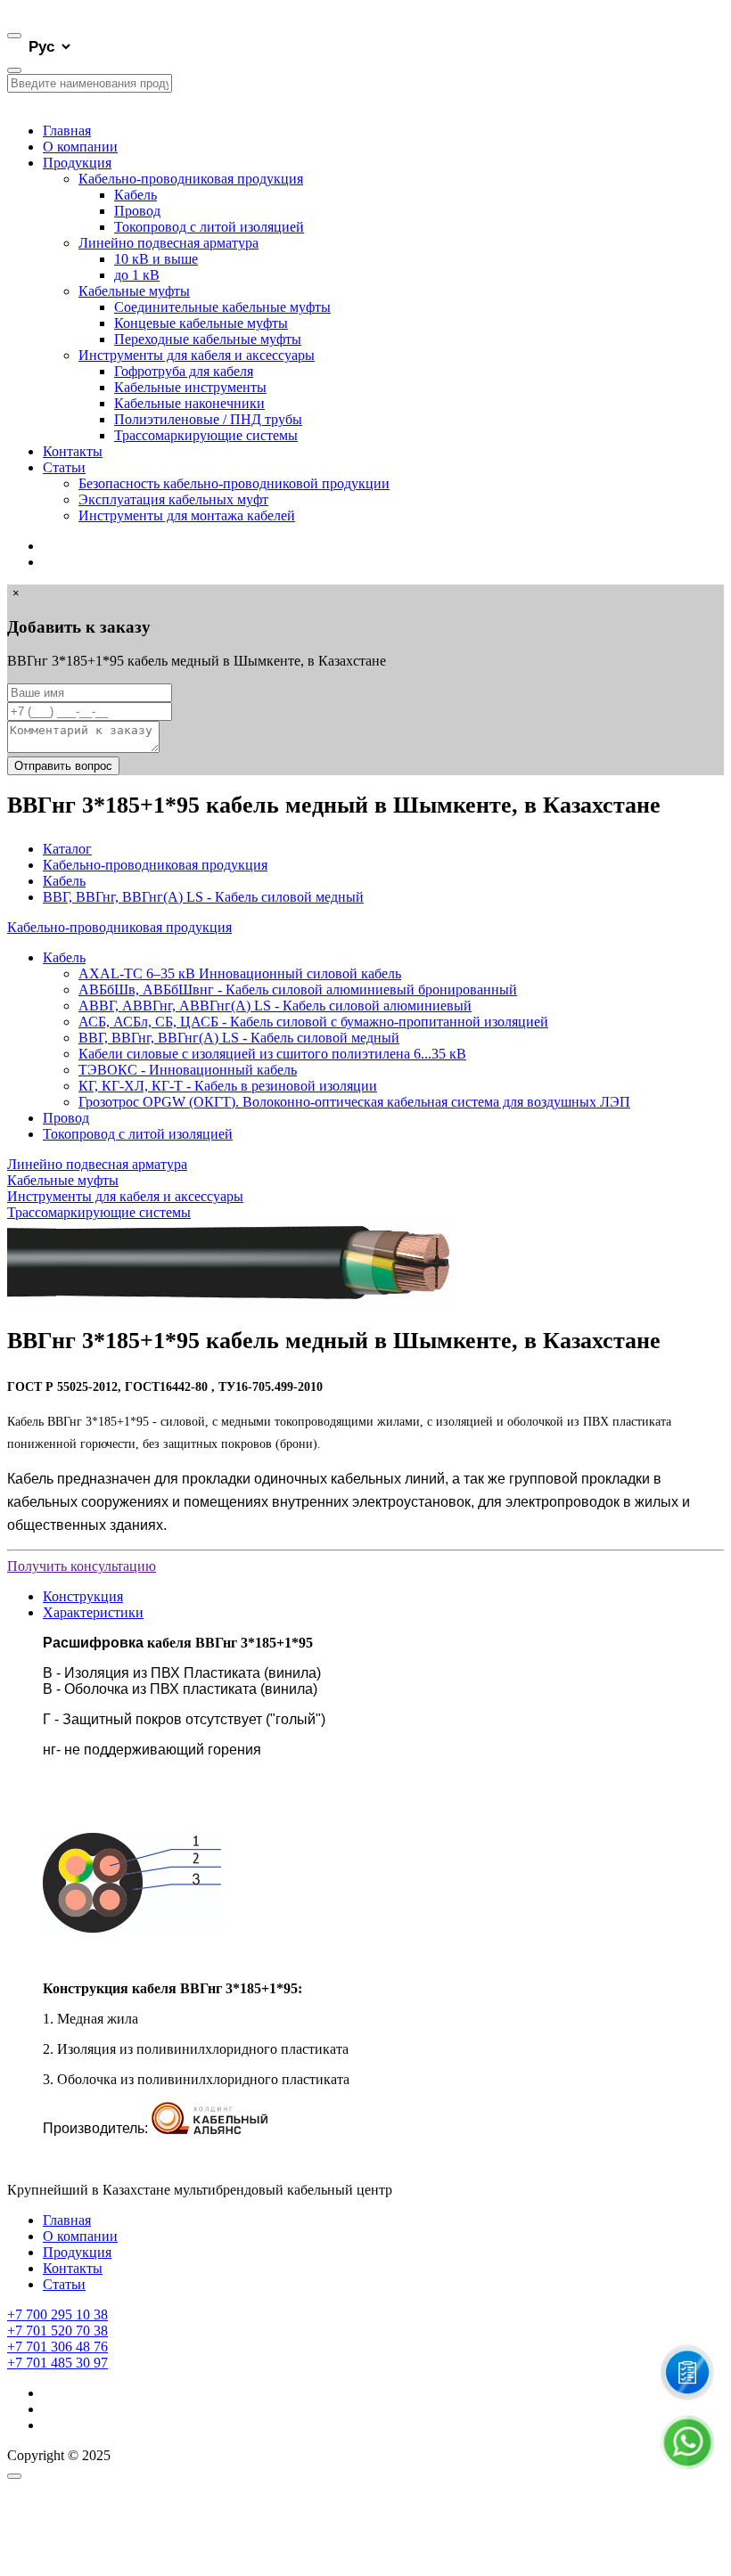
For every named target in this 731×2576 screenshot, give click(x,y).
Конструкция (83, 1596)
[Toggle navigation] (14, 36)
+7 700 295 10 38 (57, 2314)
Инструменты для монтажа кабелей (187, 515)
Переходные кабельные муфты (208, 339)
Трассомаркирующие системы (206, 435)
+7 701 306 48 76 (57, 2347)
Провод (137, 211)
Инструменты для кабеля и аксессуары (197, 355)
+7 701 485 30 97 (57, 2363)
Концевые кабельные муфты (201, 323)
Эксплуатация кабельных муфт (173, 499)
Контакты (73, 451)
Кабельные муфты (134, 291)
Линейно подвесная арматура (168, 243)
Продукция (77, 163)
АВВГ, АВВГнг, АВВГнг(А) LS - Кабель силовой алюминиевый (275, 1006)
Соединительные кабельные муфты (222, 307)
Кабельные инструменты (190, 387)
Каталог (67, 849)
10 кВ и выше (156, 259)
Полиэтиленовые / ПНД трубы (208, 419)
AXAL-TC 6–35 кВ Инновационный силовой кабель (240, 973)
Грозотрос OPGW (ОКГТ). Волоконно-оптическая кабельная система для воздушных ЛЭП (354, 1102)
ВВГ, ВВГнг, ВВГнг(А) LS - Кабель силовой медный (203, 897)
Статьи (64, 467)
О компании (80, 147)
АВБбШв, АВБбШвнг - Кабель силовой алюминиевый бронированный (298, 990)
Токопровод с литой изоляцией (209, 227)
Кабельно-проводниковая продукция (191, 179)
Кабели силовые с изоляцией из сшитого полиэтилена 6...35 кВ (272, 1054)
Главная (67, 131)
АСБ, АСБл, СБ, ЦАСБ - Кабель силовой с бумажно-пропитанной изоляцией (313, 1022)
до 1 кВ (137, 275)
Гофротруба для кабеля (184, 371)
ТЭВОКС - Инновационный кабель (188, 1070)
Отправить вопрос (63, 766)
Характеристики (93, 1612)
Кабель (136, 195)
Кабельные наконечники (189, 403)
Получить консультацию (82, 1566)
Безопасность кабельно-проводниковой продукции (234, 483)
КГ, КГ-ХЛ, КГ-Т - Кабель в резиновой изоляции (228, 1086)
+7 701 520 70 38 (57, 2331)
